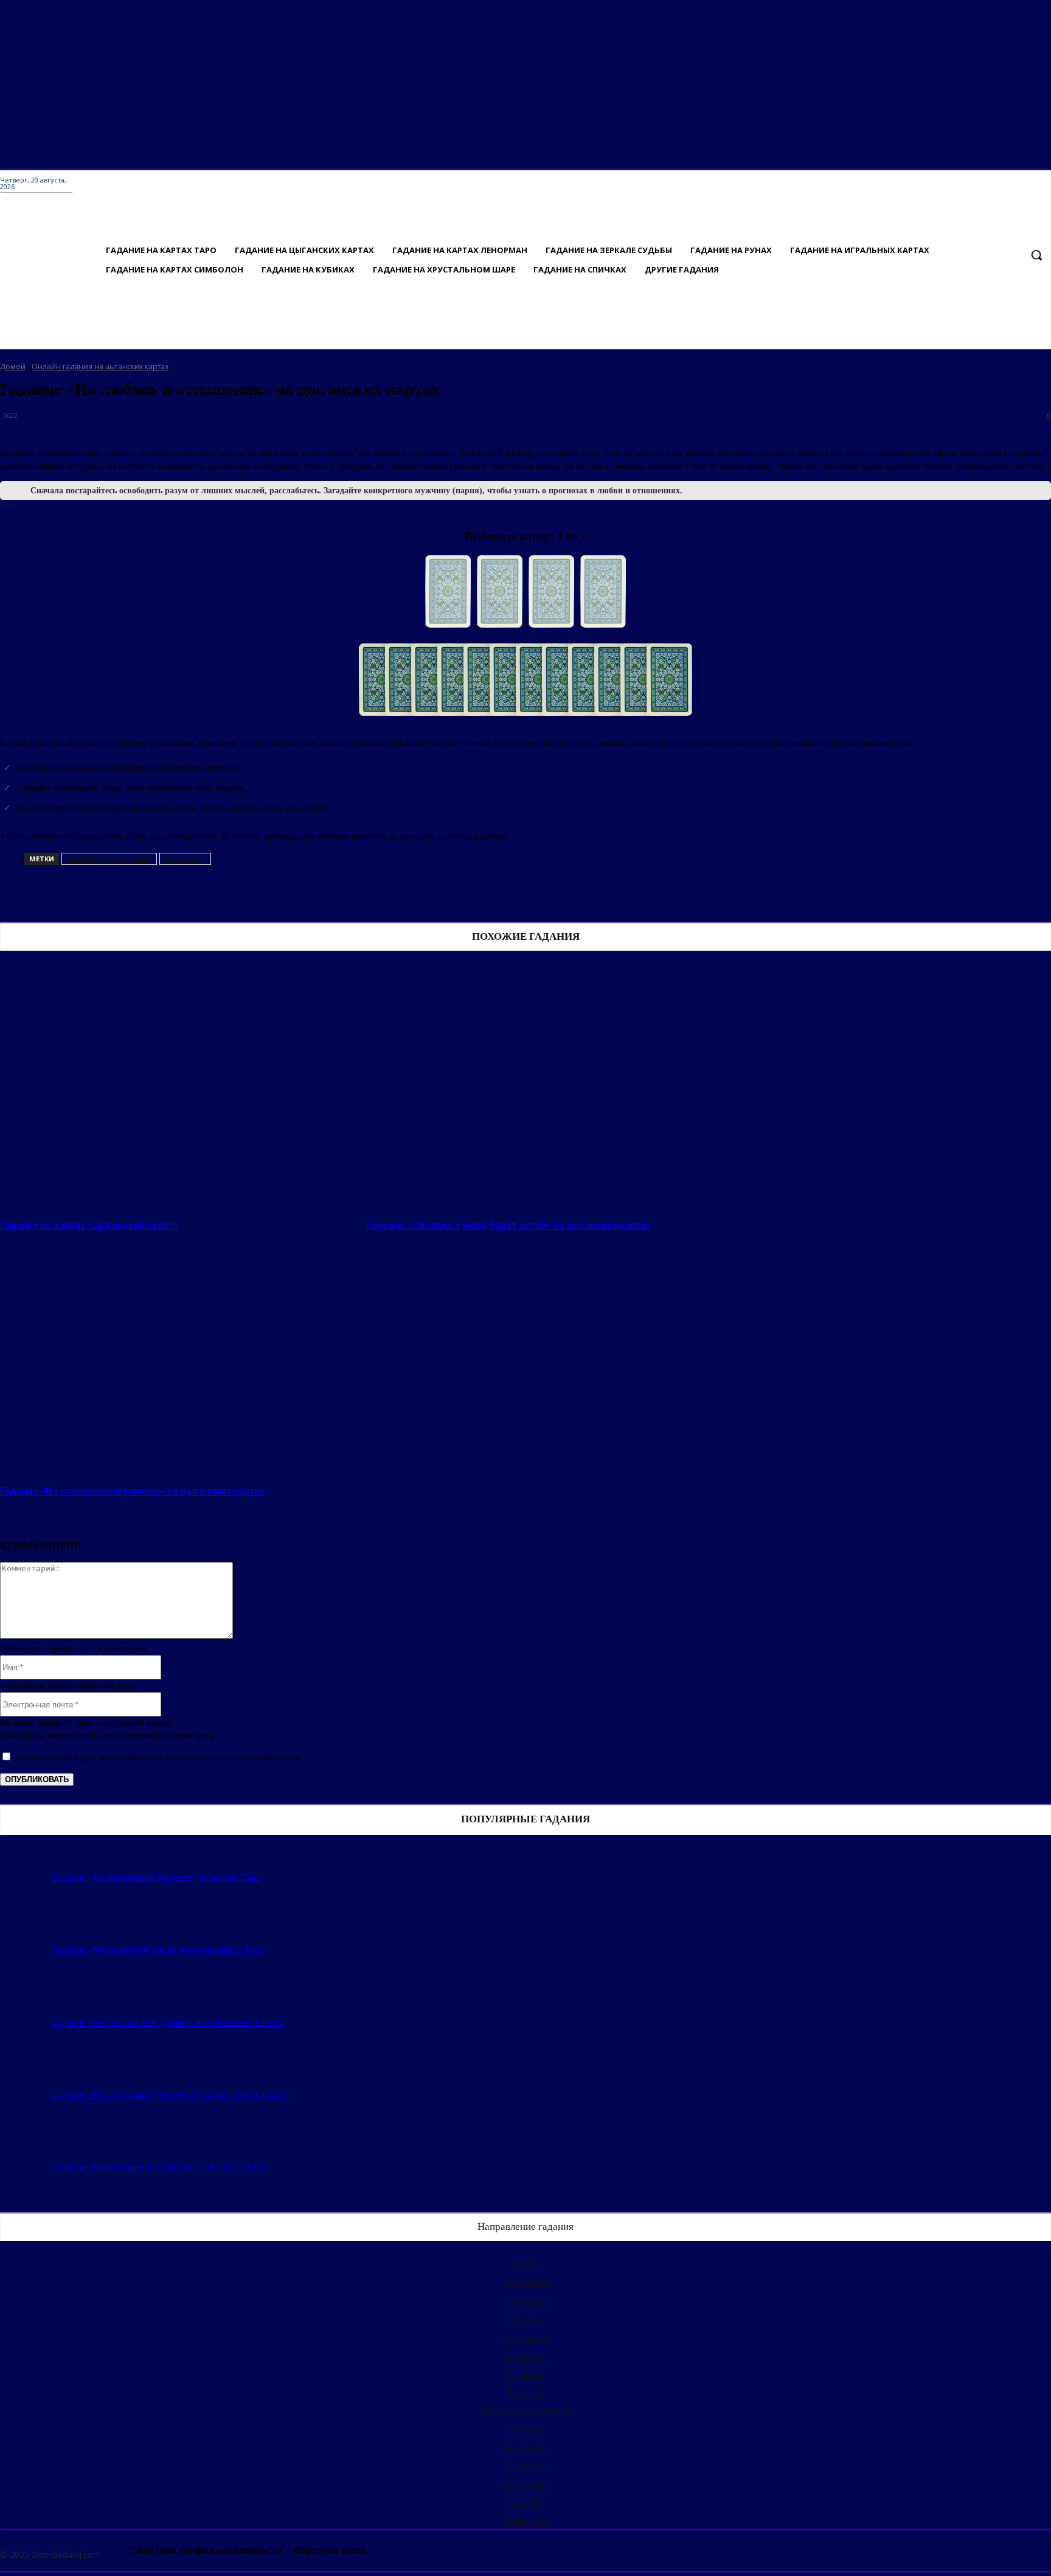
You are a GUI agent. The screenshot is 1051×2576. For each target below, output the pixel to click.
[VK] (184, 893)
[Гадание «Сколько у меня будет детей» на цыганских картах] (544, 1091)
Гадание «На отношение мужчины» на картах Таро (159, 2167)
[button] (1036, 255)
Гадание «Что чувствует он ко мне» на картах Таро (158, 1950)
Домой (13, 366)
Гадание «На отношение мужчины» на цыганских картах (132, 1491)
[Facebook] (140, 893)
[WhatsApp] (363, 893)
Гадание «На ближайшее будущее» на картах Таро (157, 1877)
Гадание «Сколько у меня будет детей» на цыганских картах (509, 1225)
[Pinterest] (318, 893)
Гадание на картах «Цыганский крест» (89, 1225)
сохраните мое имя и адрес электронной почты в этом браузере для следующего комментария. (159, 1758)
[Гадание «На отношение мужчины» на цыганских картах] (177, 1356)
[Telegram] (228, 893)
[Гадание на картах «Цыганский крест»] (177, 1091)
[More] (408, 893)
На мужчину (185, 859)
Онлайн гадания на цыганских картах (100, 366)
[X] (273, 893)
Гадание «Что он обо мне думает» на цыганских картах (168, 2022)
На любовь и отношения (109, 859)
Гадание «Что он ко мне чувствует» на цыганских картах (171, 2095)
